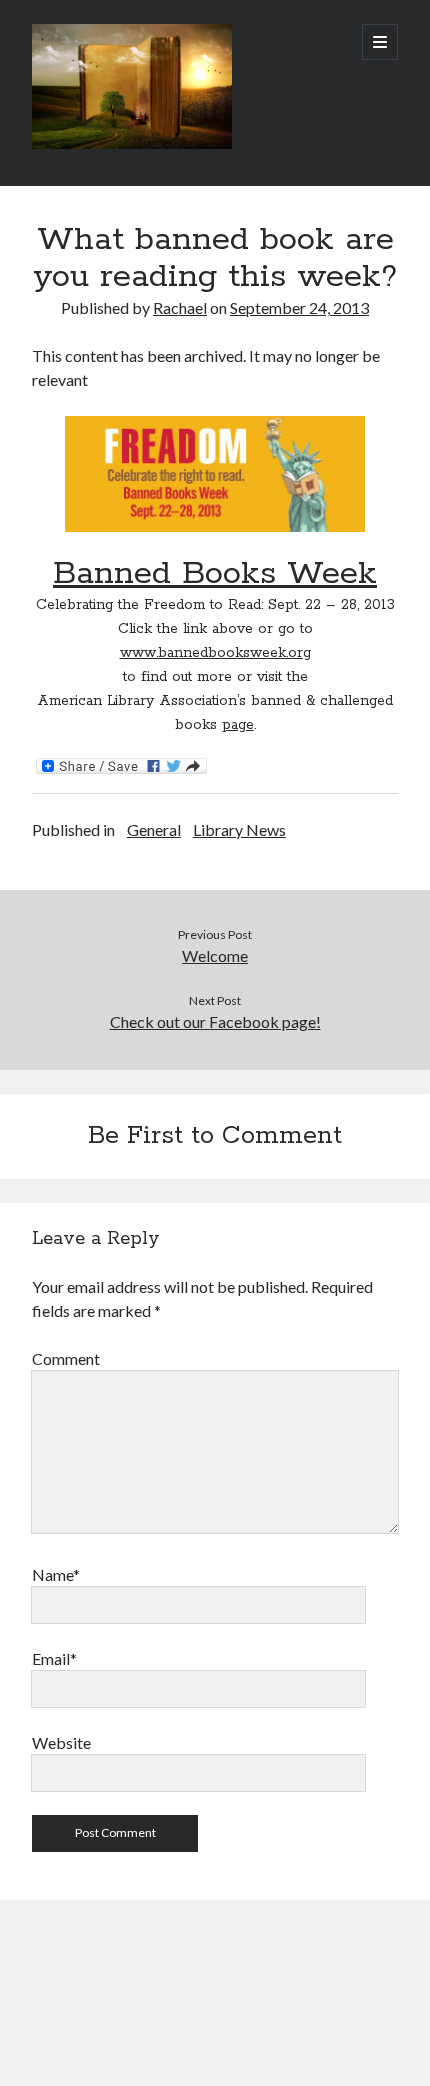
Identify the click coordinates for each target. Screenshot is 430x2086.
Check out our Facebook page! (215, 1021)
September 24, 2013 (299, 307)
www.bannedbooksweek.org (215, 653)
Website (61, 1742)
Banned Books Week (215, 574)
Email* (54, 1658)
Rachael (180, 307)
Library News (239, 829)
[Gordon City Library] (132, 144)
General (154, 829)
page (238, 725)
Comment (66, 1358)
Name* (56, 1574)
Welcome (215, 955)
